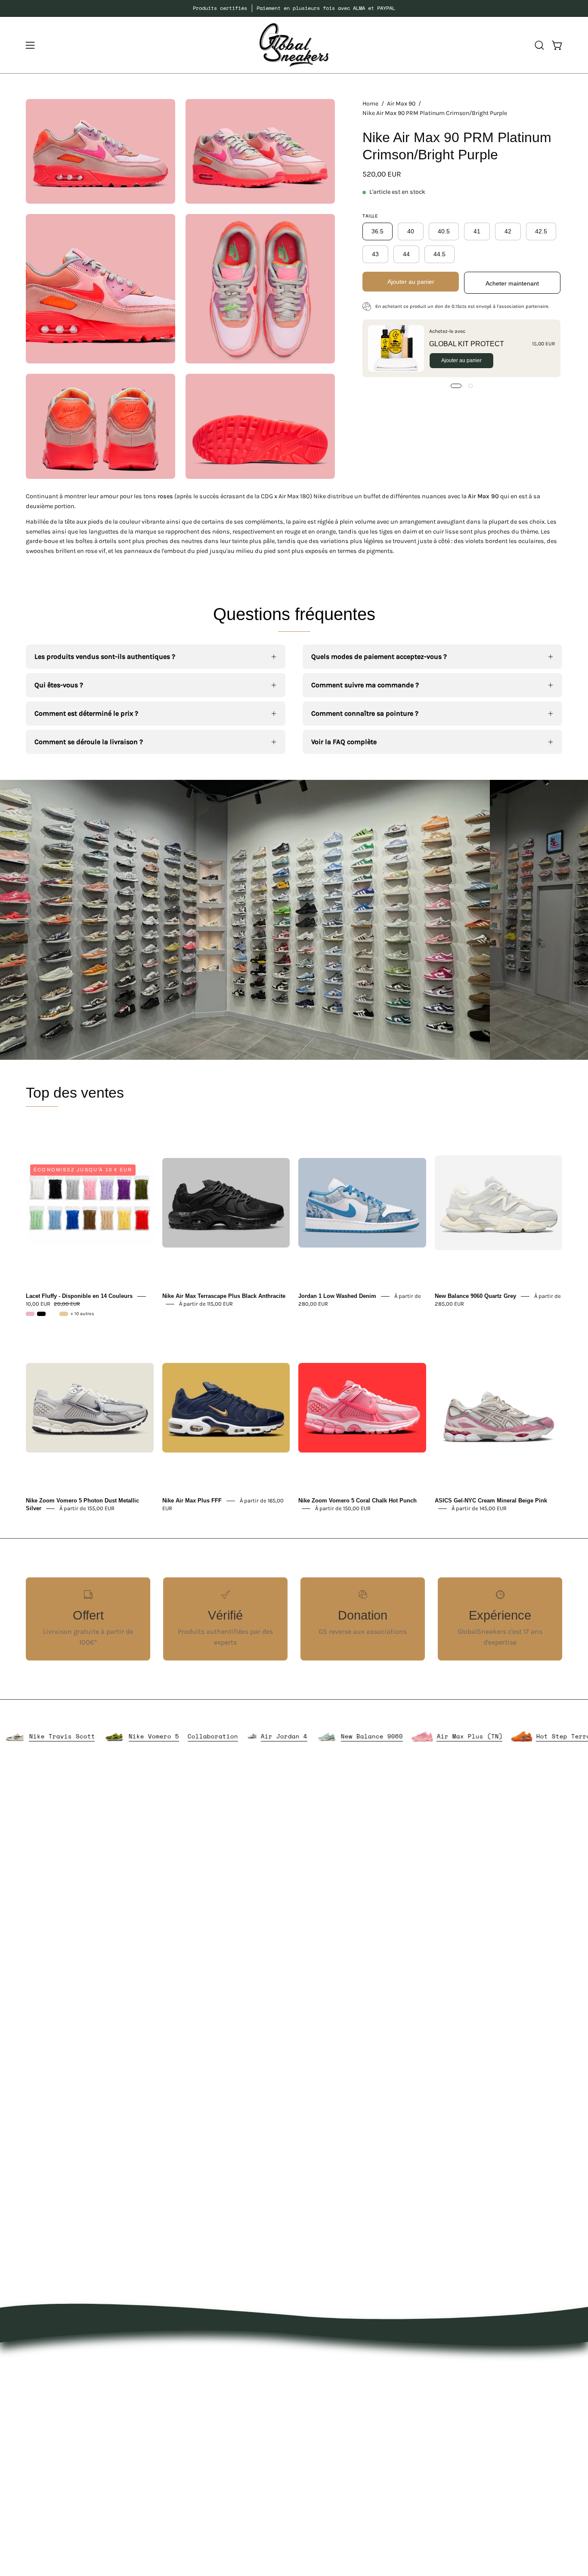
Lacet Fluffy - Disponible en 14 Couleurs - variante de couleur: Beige (64, 1314)
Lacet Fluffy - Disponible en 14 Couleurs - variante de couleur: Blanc (53, 1314)
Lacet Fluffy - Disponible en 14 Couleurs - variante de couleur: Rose (30, 1314)
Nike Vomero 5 (223, 1736)
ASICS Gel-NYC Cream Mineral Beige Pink (491, 1501)
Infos (200, 2503)
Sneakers (207, 2432)
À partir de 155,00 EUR (87, 1508)
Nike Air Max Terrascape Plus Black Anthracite (224, 1296)
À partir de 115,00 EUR (206, 1304)
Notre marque (324, 2375)
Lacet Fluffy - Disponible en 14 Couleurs (79, 1296)
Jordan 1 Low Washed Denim (337, 1296)
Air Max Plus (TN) (539, 1736)
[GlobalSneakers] (294, 45)
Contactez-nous (328, 2403)
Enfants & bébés (218, 2460)
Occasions (208, 2488)
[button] (539, 45)
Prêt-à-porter (212, 2389)
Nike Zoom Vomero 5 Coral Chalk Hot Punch (357, 1501)
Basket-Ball (210, 2446)
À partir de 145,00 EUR (479, 1508)
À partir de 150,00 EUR (343, 1508)
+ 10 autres (82, 1314)
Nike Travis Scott (132, 1736)
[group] (294, 8)
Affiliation (318, 2446)
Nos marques (213, 2375)
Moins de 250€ (215, 2474)
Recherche (319, 2432)
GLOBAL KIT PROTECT (467, 343)
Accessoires (210, 2403)
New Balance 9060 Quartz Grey (475, 1296)
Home (370, 104)
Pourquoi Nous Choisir (338, 2389)
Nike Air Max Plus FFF (192, 1501)
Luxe (199, 2417)
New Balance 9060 (441, 1736)
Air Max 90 (401, 104)
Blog (309, 2417)
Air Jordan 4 (353, 1736)
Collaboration (282, 1736)
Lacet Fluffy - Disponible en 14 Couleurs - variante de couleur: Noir (41, 1314)
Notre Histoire (325, 2360)
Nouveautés (211, 2360)
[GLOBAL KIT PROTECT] (396, 348)
